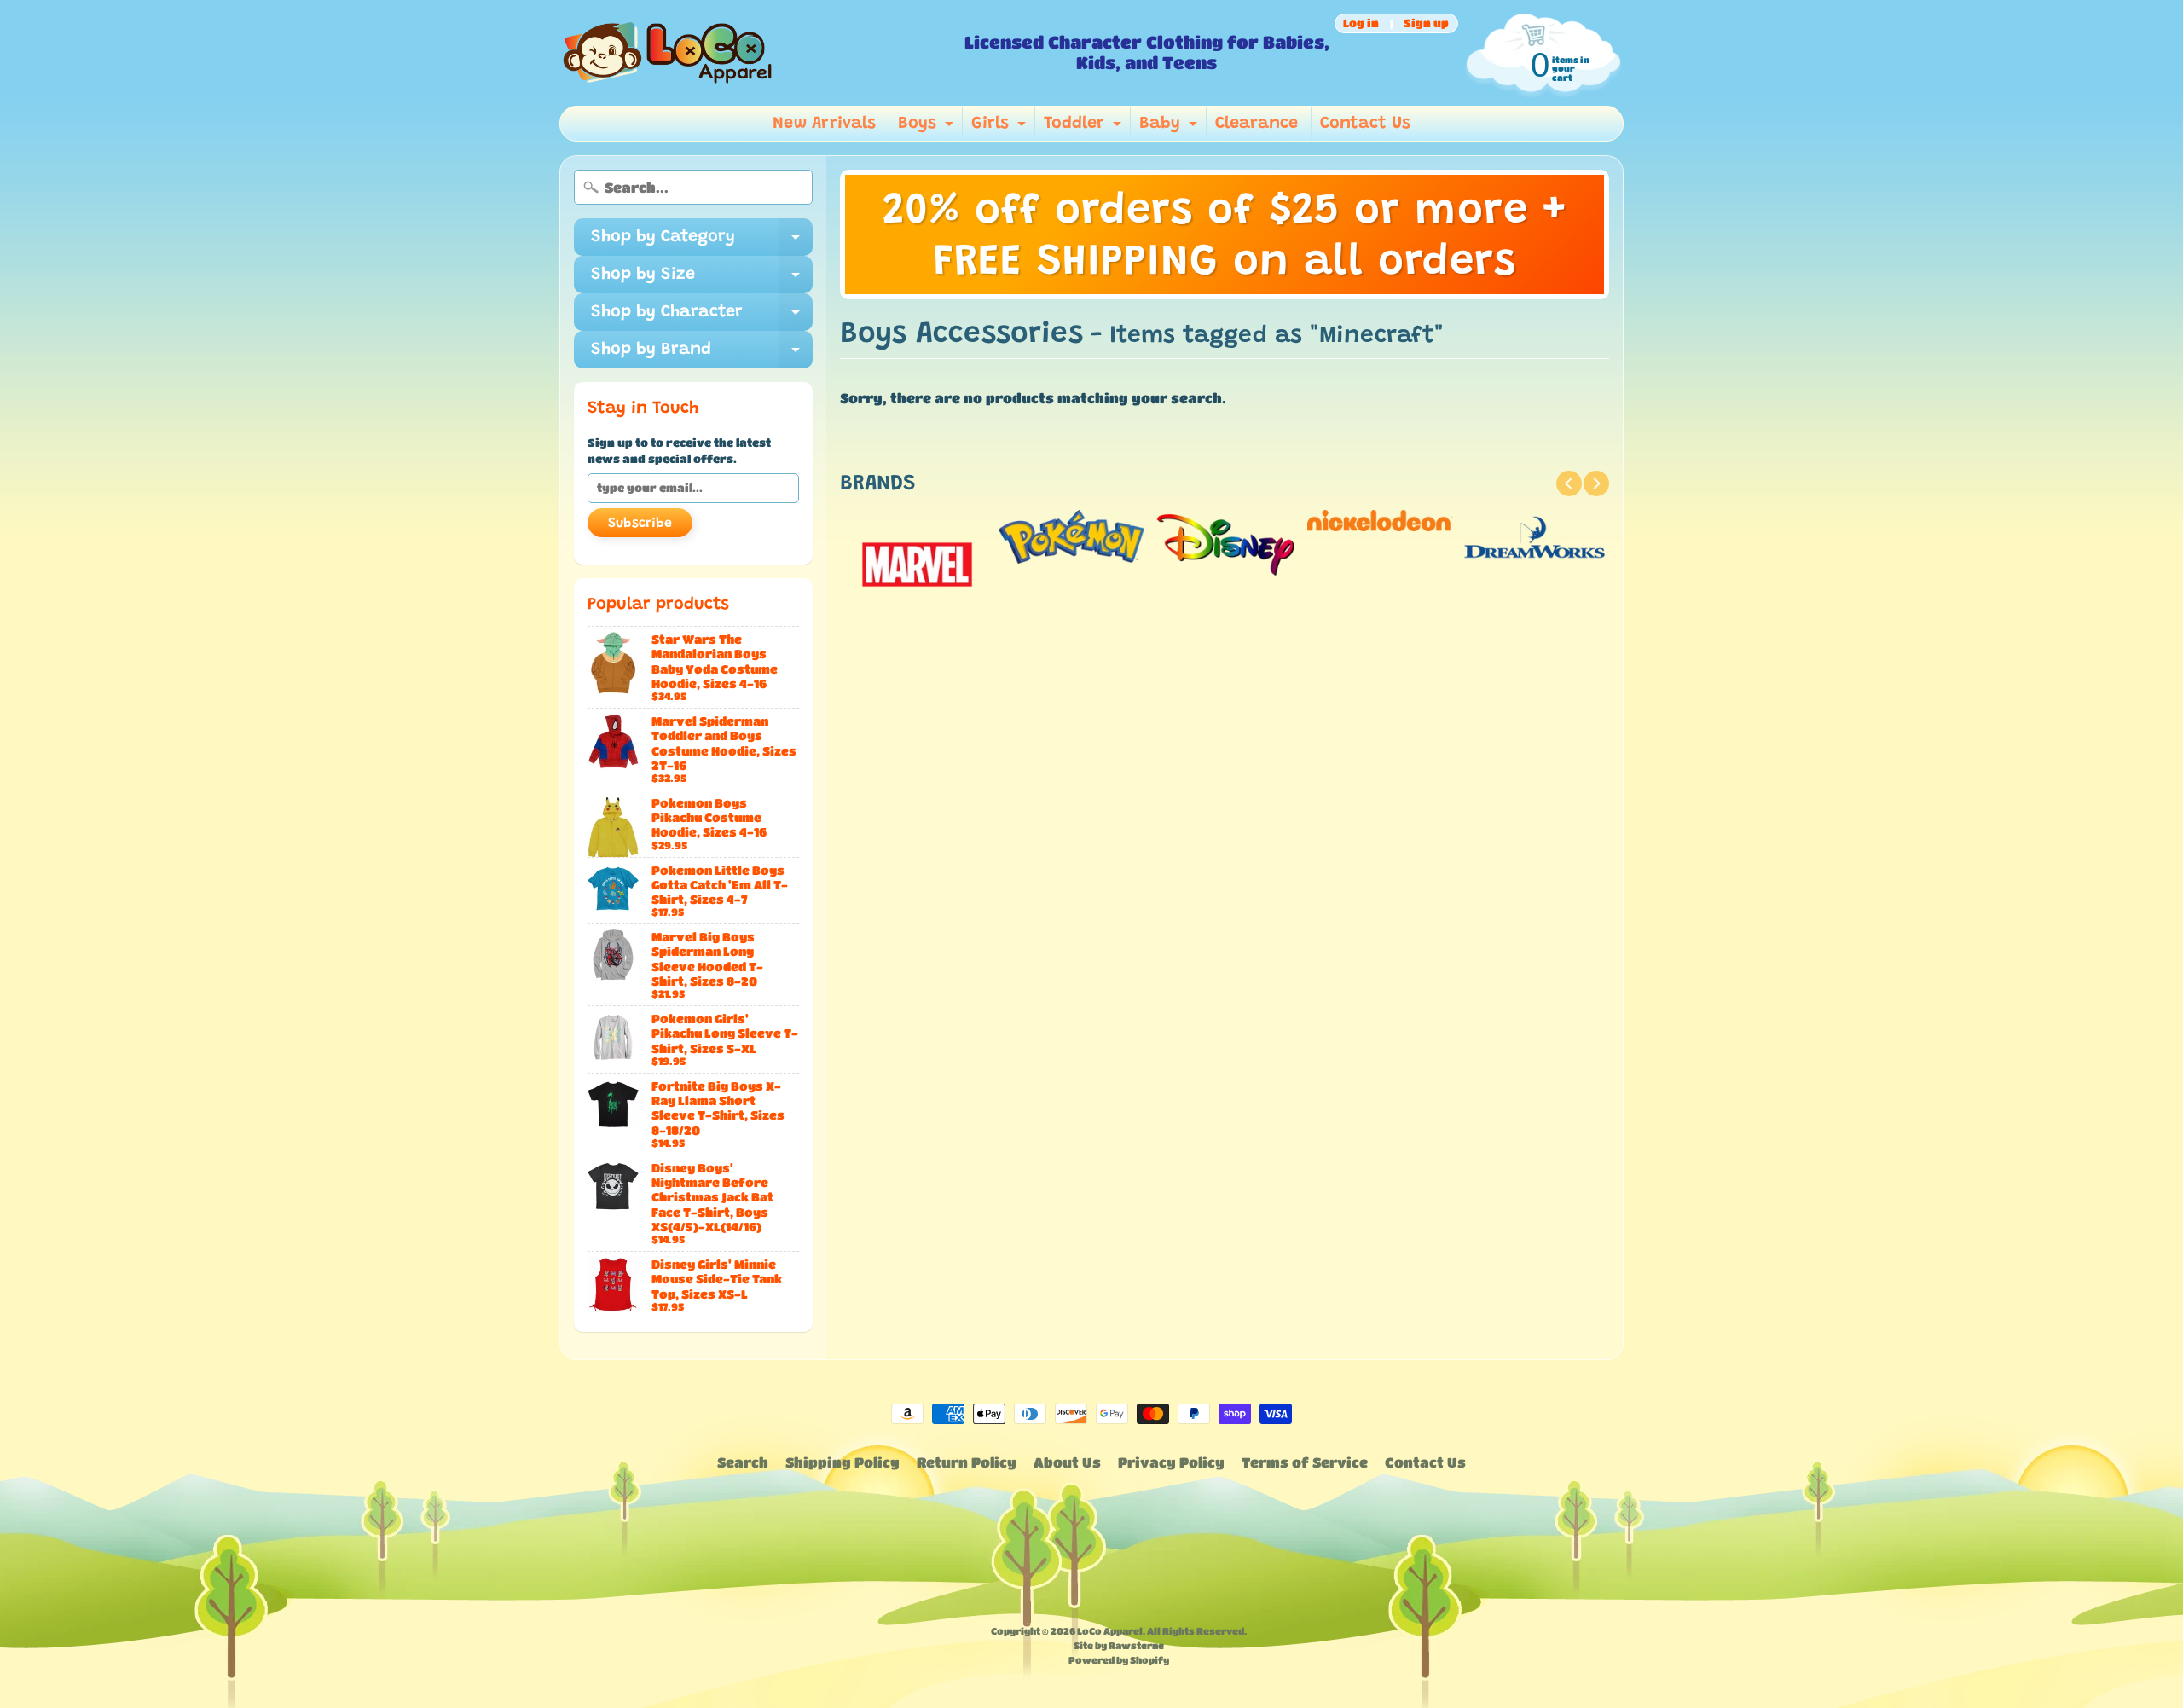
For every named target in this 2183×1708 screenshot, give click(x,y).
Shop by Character (702, 317)
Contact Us (1365, 124)
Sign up (1426, 23)
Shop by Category (702, 242)
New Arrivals (824, 124)
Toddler (1085, 128)
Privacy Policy (1171, 1462)
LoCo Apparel (1110, 1631)
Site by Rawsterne (1119, 1645)
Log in (1361, 23)
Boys (928, 128)
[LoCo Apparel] (755, 53)
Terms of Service (1305, 1462)
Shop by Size (702, 280)
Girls (1001, 128)
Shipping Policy (843, 1462)
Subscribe (640, 524)
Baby (1170, 128)
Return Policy (967, 1462)
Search (743, 1462)
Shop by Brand (702, 355)
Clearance (1257, 124)
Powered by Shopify (1119, 1660)
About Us (1067, 1462)
